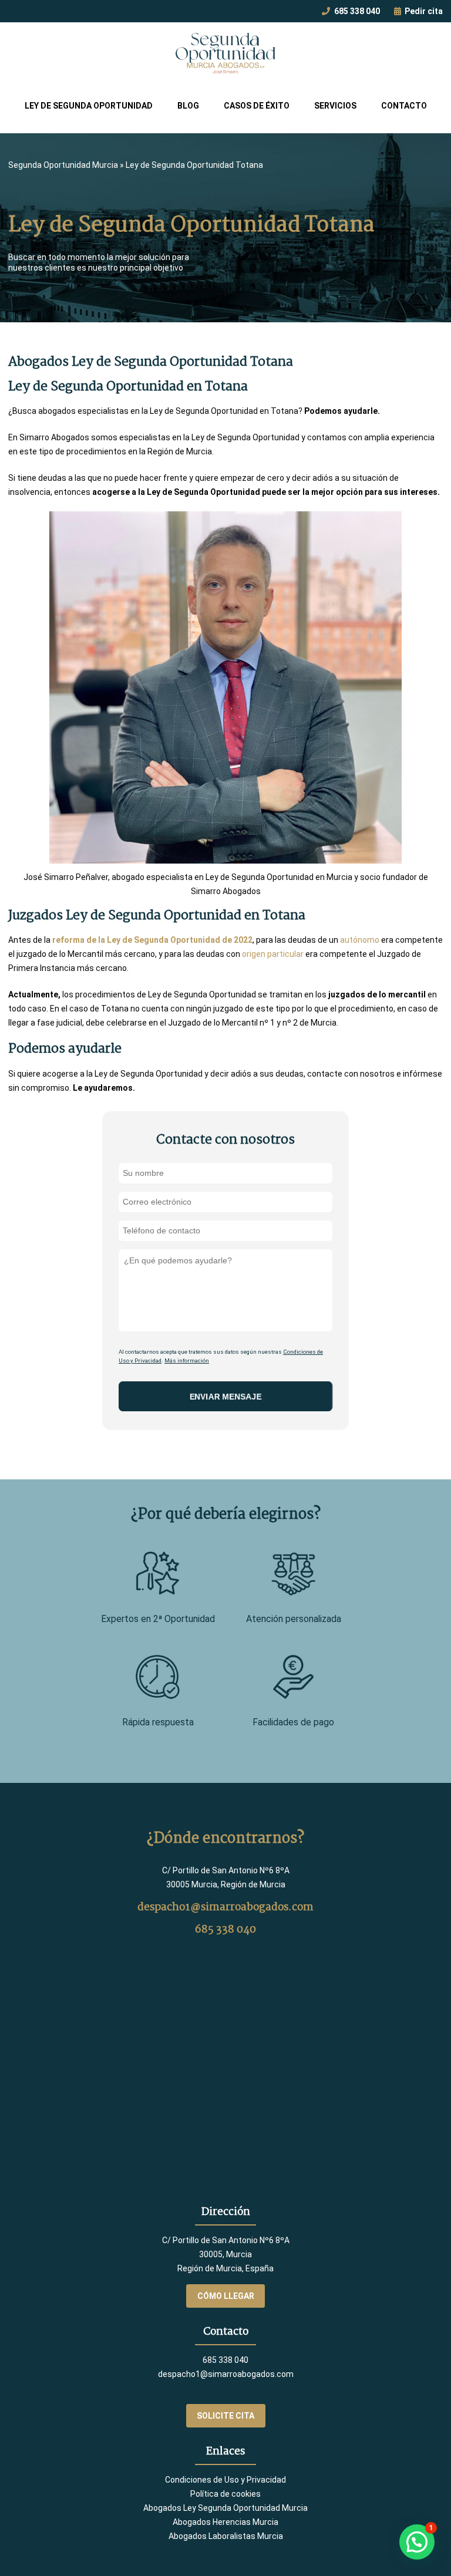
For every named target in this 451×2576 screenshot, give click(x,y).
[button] (417, 2542)
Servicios (335, 106)
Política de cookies (225, 2494)
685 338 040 (356, 11)
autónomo (360, 940)
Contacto (404, 106)
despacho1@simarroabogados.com (225, 1907)
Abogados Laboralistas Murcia (226, 2536)
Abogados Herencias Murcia (225, 2522)
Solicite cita (225, 2416)
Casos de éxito (257, 106)
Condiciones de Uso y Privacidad (225, 2480)
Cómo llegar (226, 2296)
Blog (188, 106)
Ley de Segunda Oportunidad (89, 106)
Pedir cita (423, 11)
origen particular (273, 954)
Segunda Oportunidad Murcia (63, 165)
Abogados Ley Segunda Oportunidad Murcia (225, 2508)
